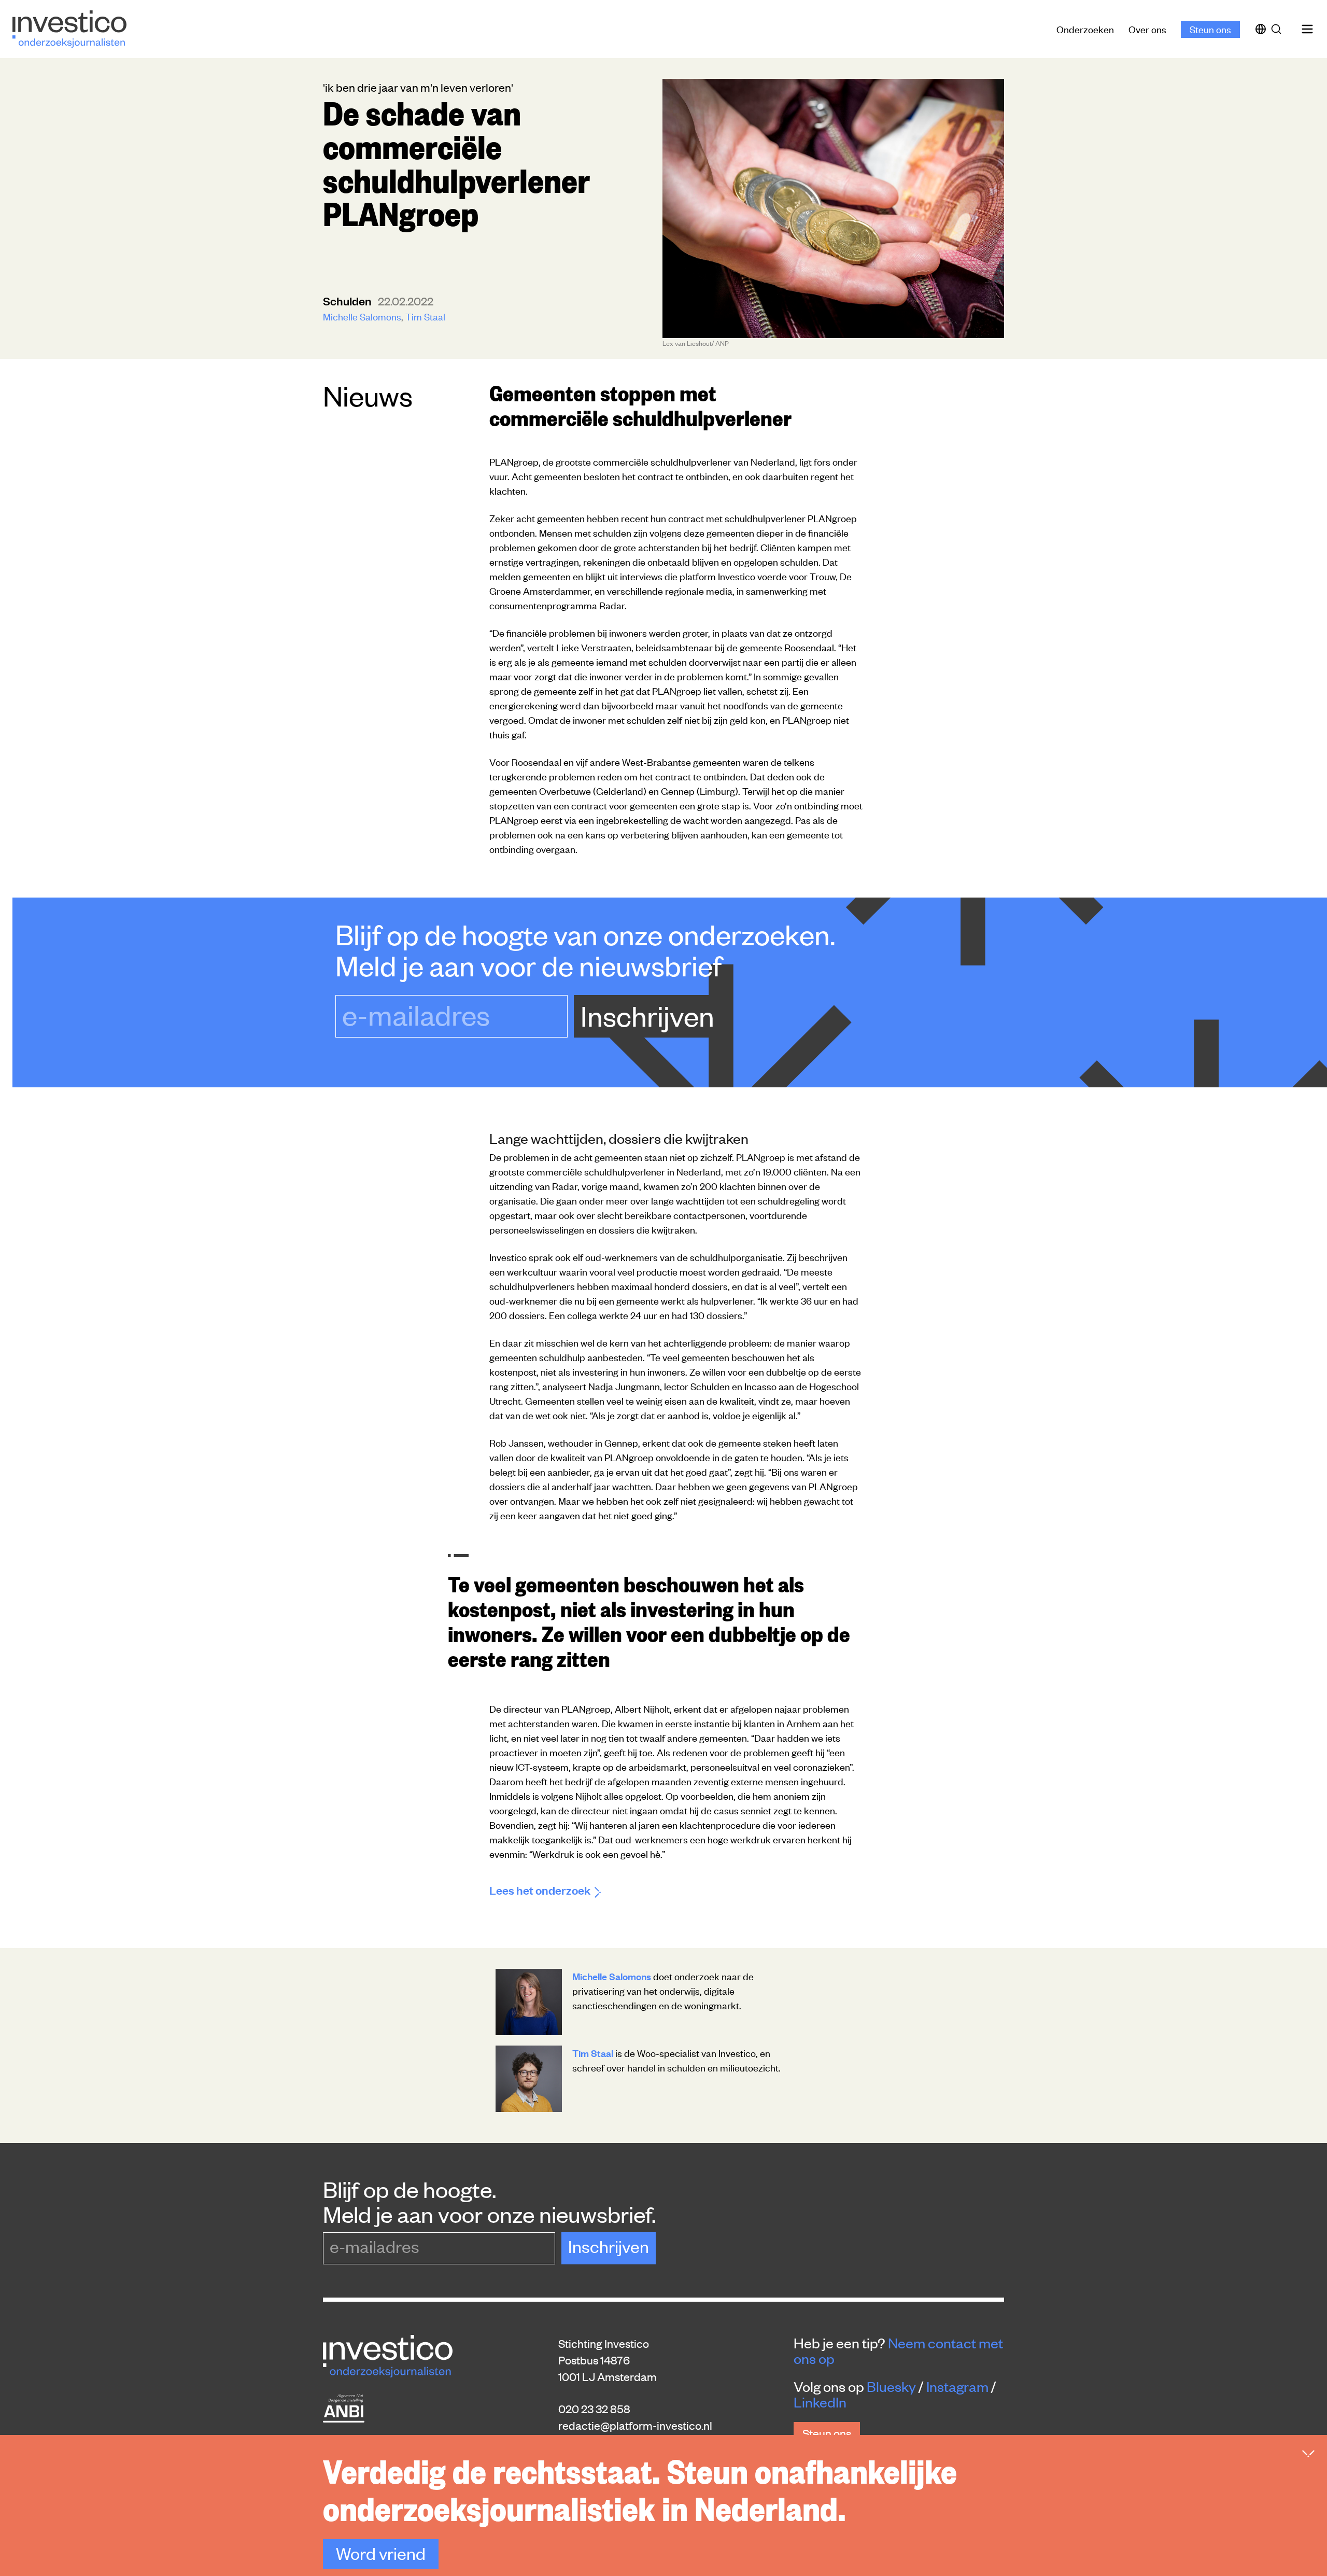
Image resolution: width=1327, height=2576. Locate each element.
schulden (348, 300)
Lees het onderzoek (540, 1890)
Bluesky (891, 2386)
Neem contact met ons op (898, 2350)
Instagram (957, 2386)
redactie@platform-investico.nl (635, 2425)
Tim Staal (425, 316)
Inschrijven (647, 1015)
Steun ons (1210, 29)
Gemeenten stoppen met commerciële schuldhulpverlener (640, 404)
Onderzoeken (1085, 29)
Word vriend (381, 2553)
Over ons (1147, 29)
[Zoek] (1278, 29)
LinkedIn (820, 2402)
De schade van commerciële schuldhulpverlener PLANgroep (456, 162)
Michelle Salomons (362, 316)
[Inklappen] (1308, 2454)
